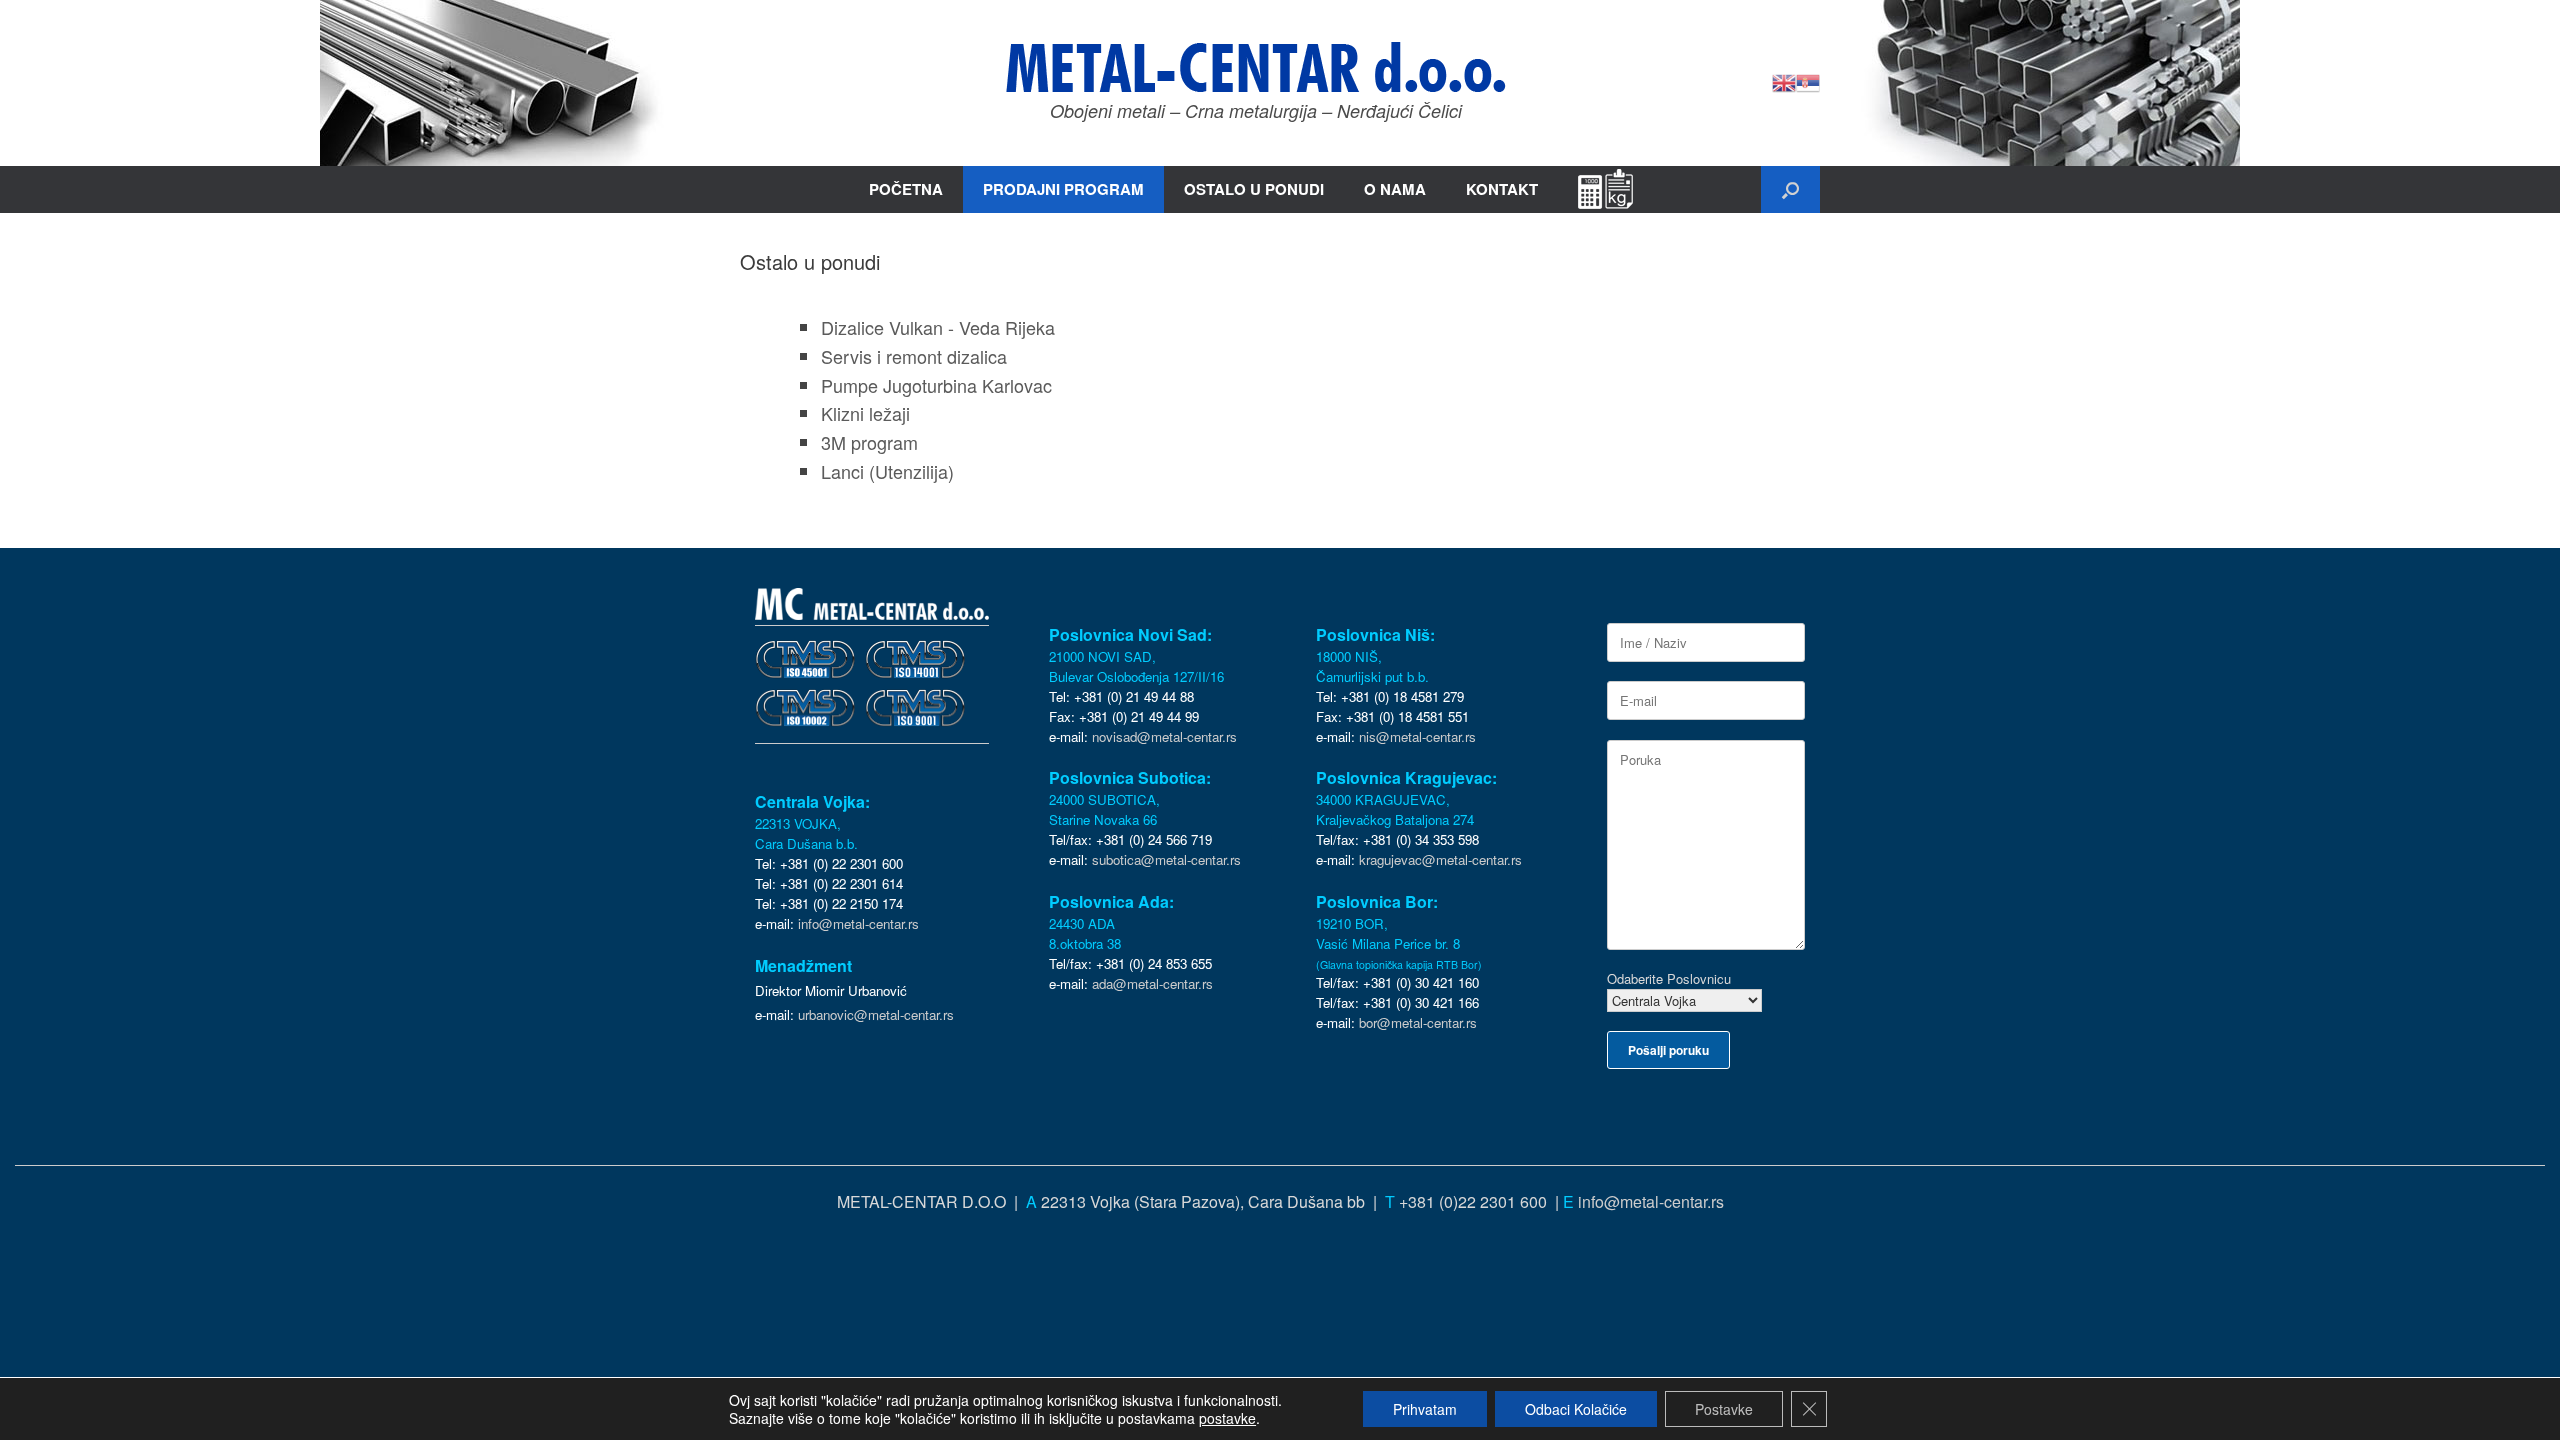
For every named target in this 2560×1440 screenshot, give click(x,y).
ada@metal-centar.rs (1152, 983)
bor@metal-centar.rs (1418, 1022)
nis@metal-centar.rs (1417, 736)
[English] (1784, 80)
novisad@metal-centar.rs (1164, 736)
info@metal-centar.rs (858, 923)
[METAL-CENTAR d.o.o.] (1256, 67)
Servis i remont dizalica (914, 356)
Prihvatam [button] (1425, 1409)
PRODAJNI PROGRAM (1063, 189)
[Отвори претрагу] (1790, 189)
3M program (869, 442)
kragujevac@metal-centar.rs (1440, 859)
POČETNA (906, 189)
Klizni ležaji (865, 413)
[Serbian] (1808, 80)
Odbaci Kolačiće (1576, 1409)
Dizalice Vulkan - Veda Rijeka (938, 327)
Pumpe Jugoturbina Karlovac (936, 385)
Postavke (1724, 1409)
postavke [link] (1227, 1418)
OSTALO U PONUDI (1254, 189)
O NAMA (1395, 189)
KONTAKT (1502, 189)
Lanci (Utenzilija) (887, 471)
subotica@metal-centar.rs (1166, 859)
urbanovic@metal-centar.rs (876, 1014)
